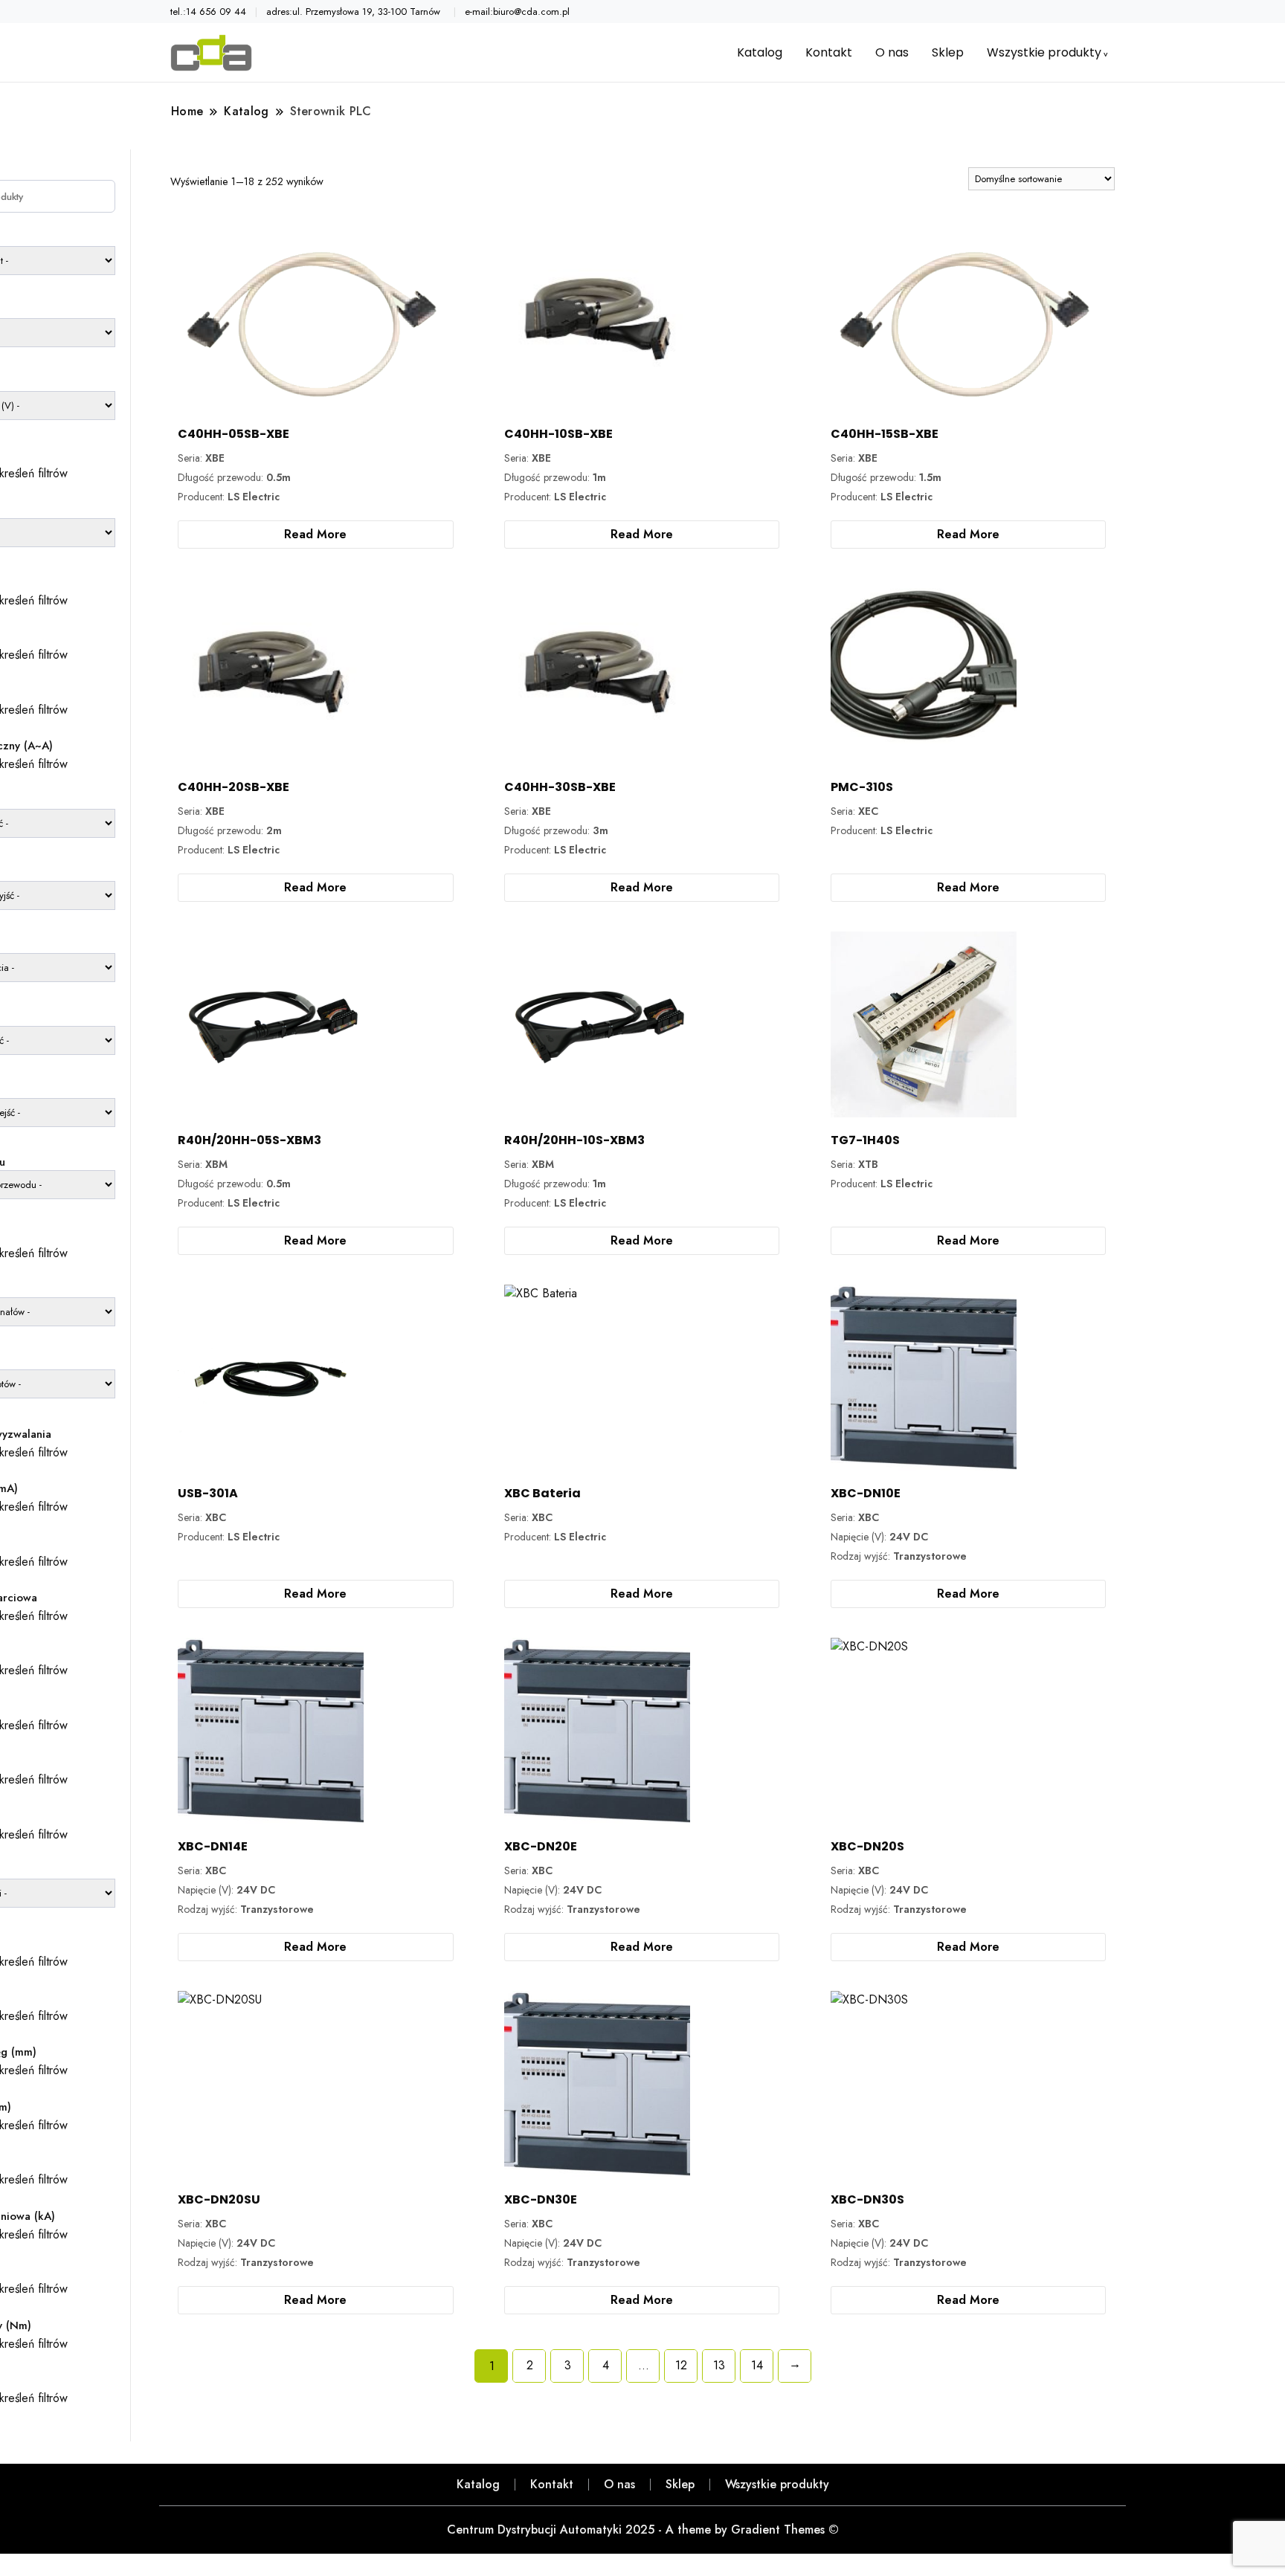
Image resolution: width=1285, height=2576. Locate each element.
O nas (892, 52)
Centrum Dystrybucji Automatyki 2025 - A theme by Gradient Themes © (643, 2530)
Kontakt (829, 52)
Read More (315, 534)
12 (681, 2365)
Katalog (760, 52)
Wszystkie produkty (1044, 52)
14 (757, 2365)
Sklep (948, 52)
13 (719, 2365)
